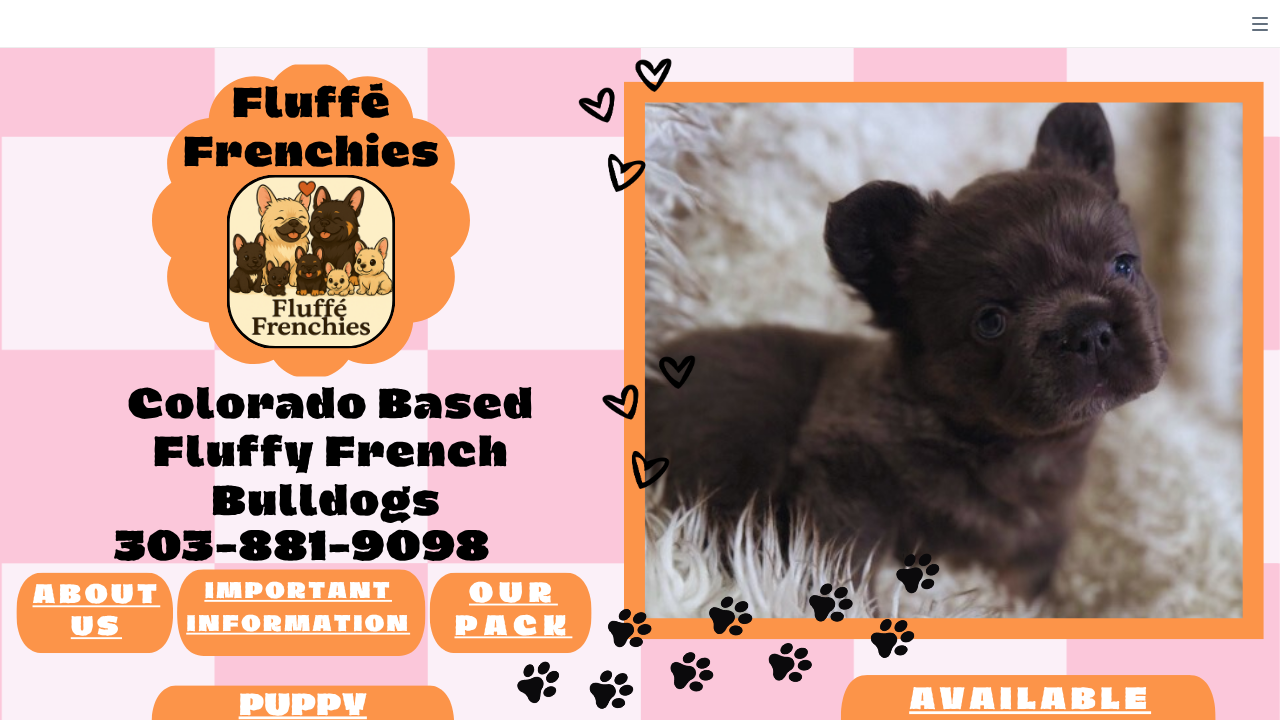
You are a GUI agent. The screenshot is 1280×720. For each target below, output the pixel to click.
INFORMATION (298, 625)
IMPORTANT (298, 592)
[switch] (1260, 24)
